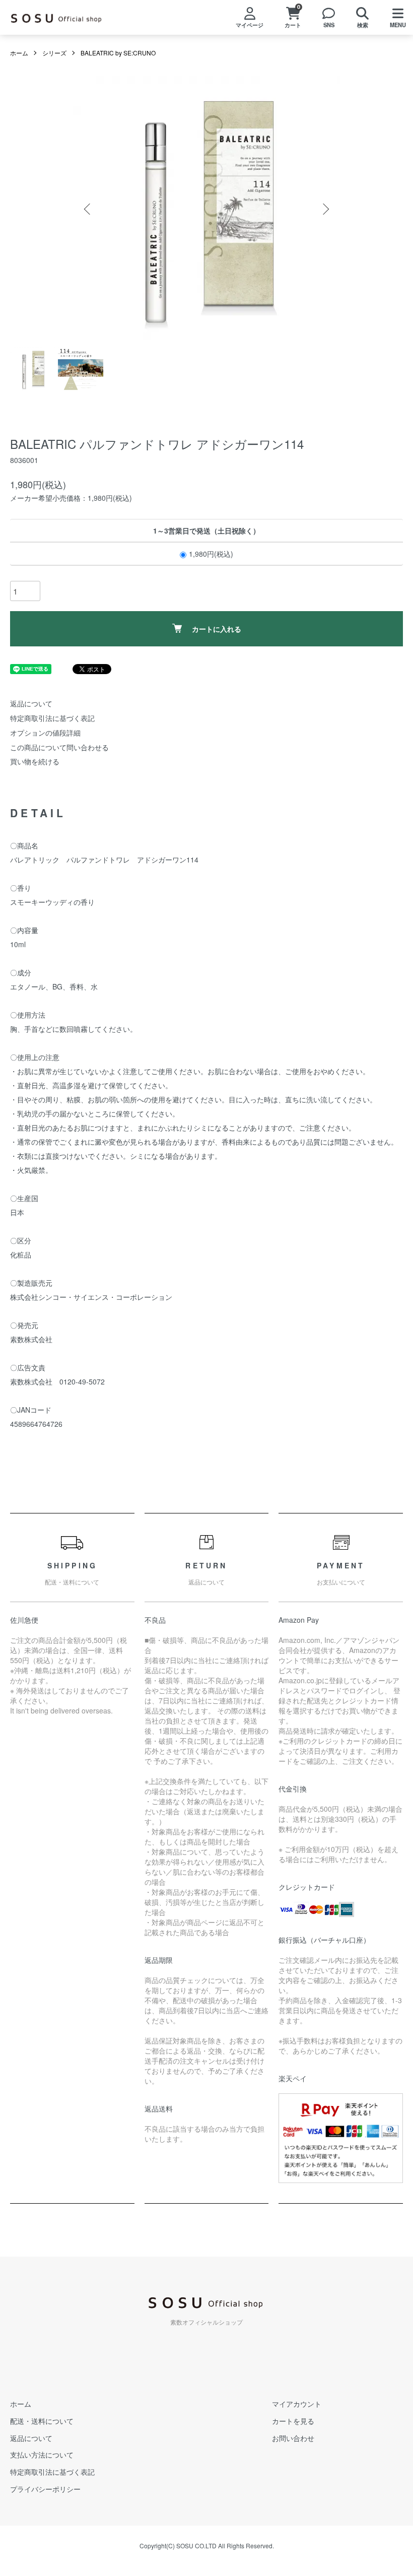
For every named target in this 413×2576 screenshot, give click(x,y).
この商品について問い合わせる (59, 747)
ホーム (19, 53)
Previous (88, 209)
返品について (31, 703)
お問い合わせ (293, 2438)
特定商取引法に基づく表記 (52, 718)
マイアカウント (297, 2404)
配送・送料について (42, 2421)
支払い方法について (42, 2455)
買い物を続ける (35, 761)
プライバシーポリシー (45, 2489)
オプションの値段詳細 (45, 733)
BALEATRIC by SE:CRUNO (118, 53)
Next (325, 209)
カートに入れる (217, 629)
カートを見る (293, 2421)
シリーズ (54, 53)
